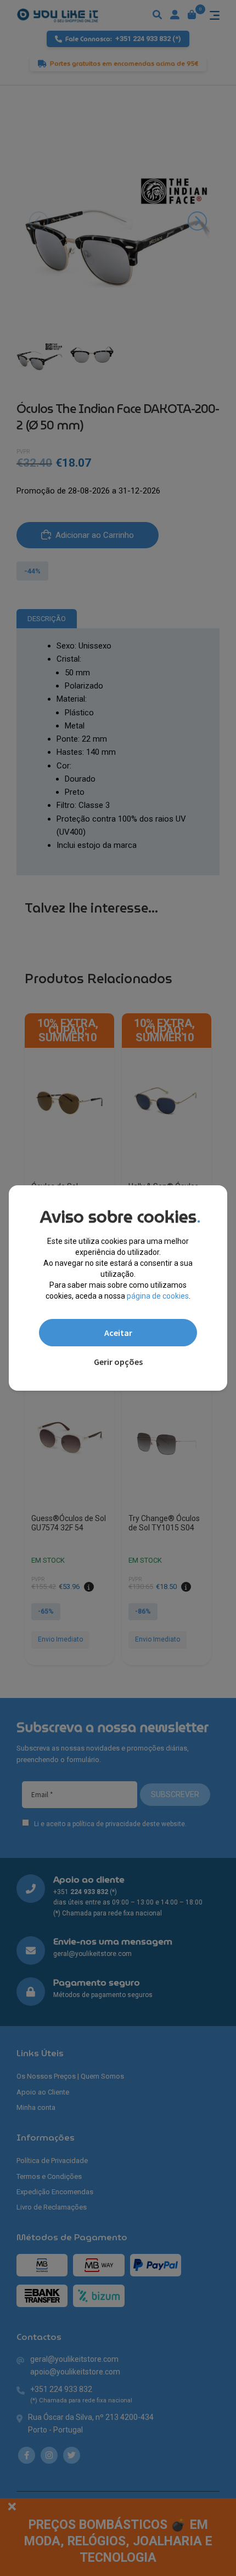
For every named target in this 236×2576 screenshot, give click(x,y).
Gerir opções (118, 1362)
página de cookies (158, 1296)
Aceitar (118, 1333)
